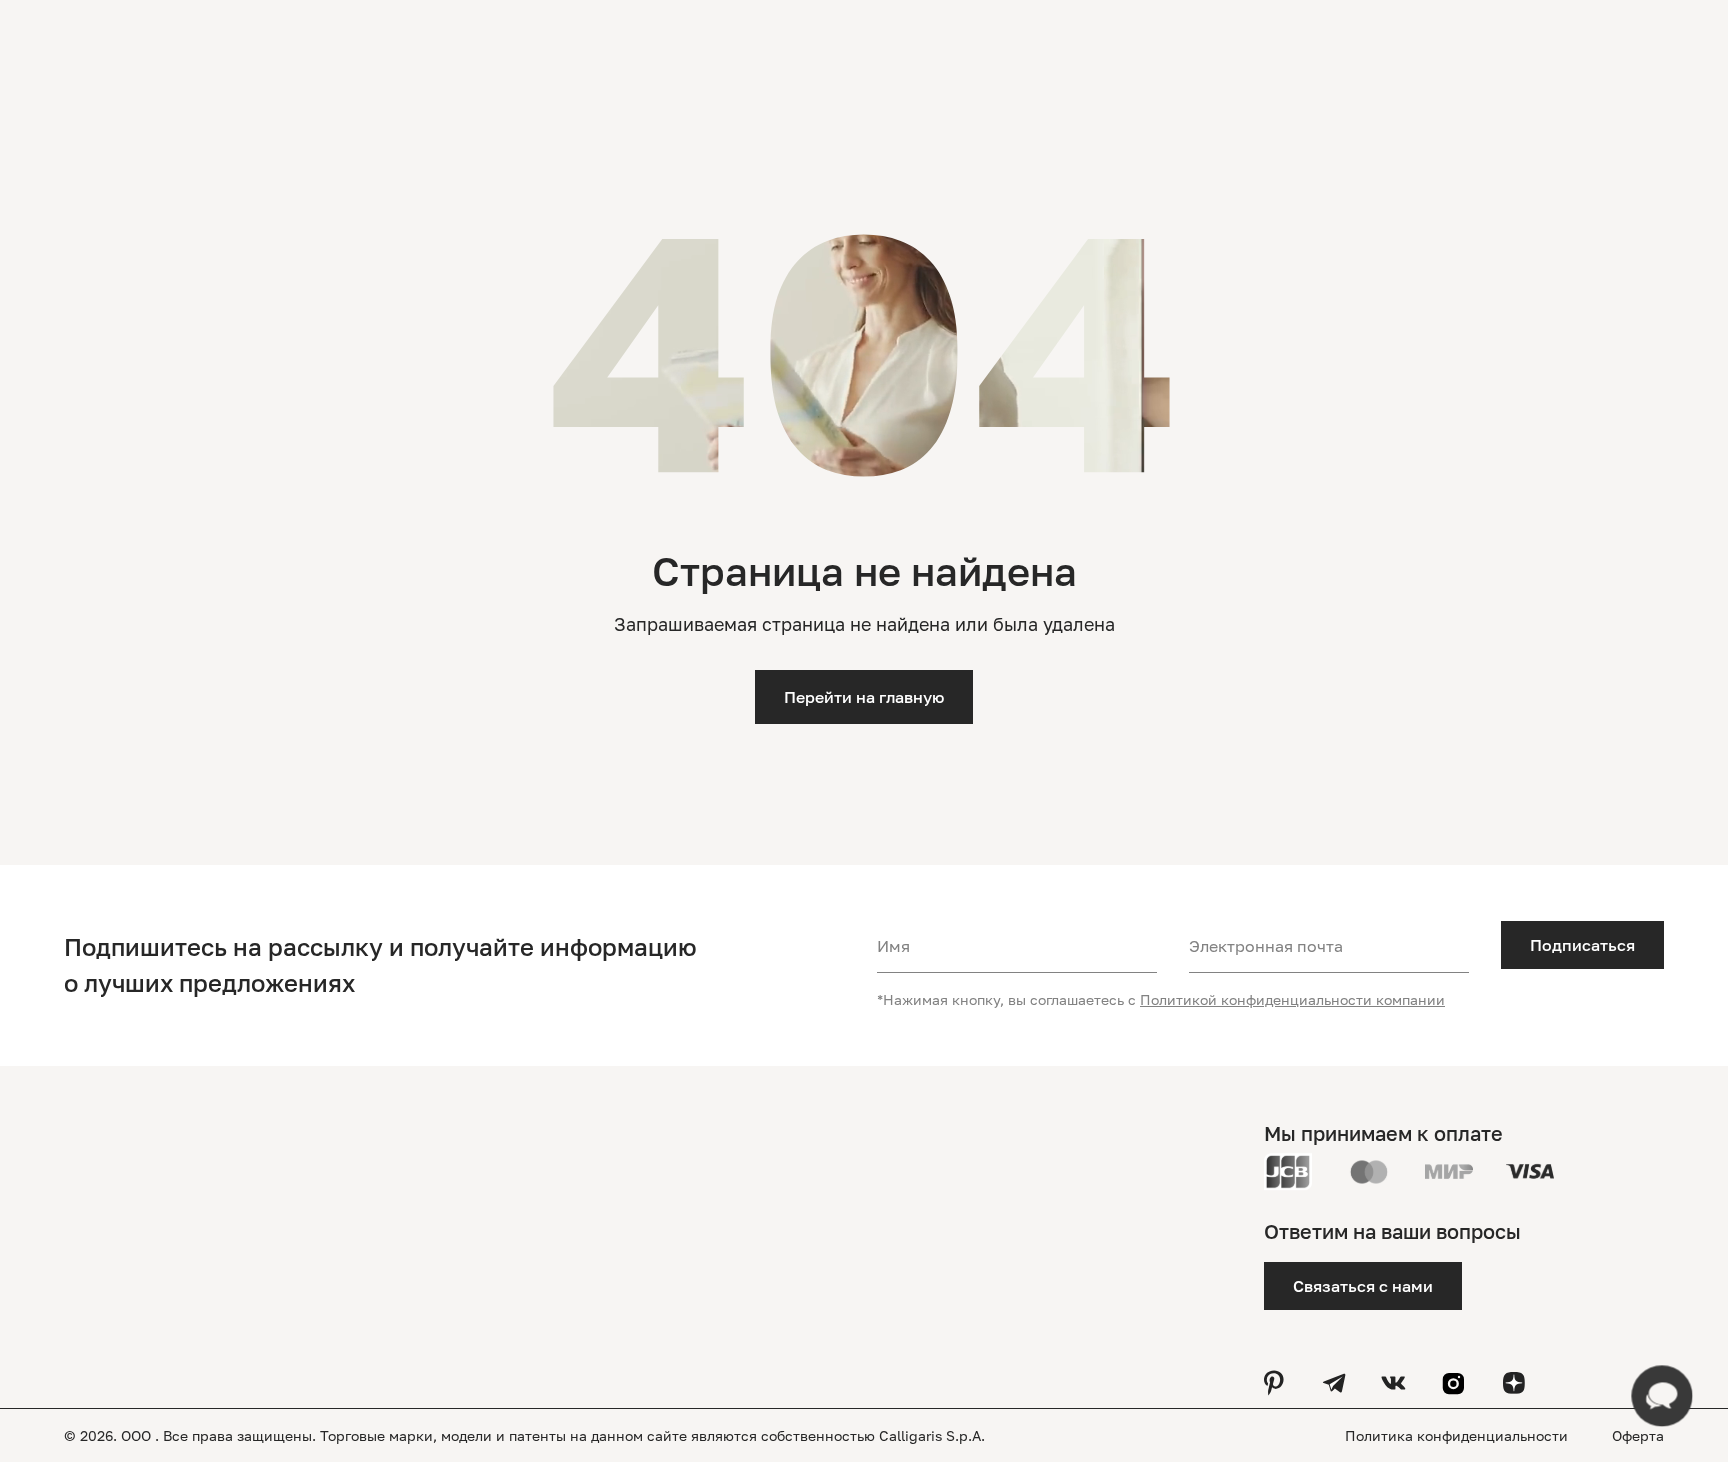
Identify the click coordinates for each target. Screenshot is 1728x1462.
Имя (893, 946)
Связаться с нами (1363, 1286)
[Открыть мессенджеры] (1662, 1396)
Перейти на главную (864, 697)
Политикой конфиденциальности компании (1292, 999)
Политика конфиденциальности (1458, 1435)
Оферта (1638, 1435)
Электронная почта (1266, 946)
